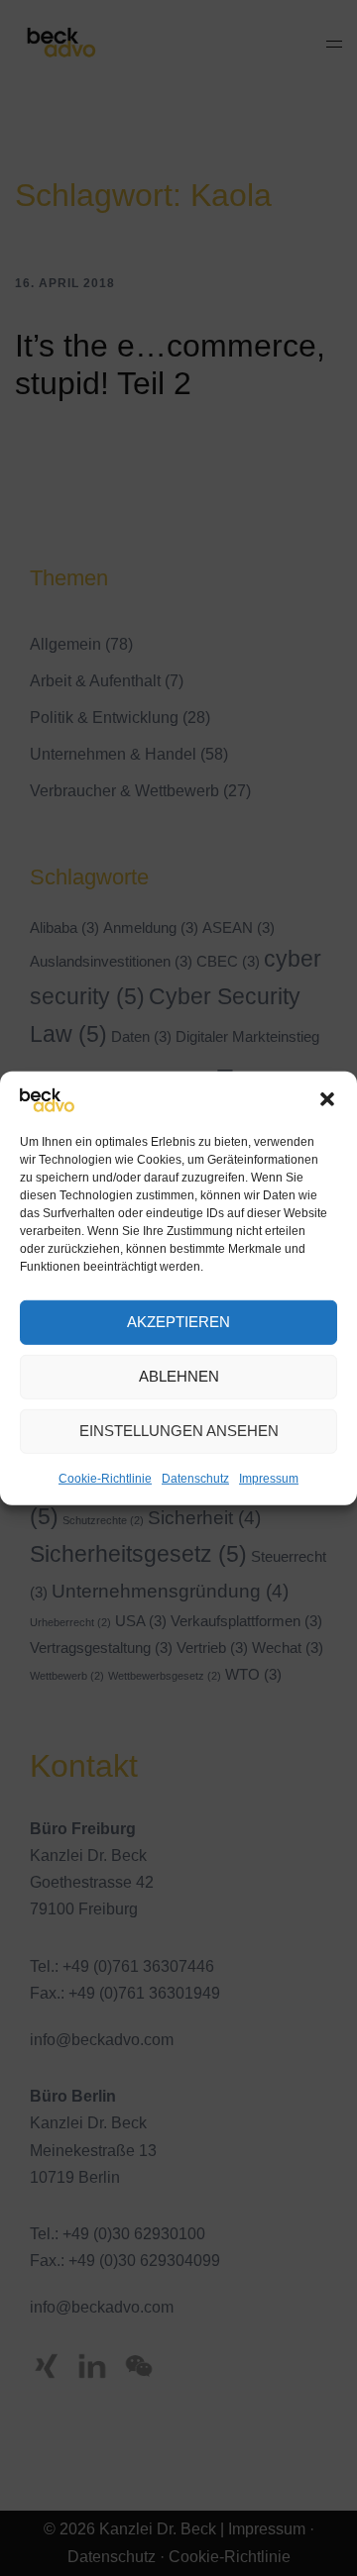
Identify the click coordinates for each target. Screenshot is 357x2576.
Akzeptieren (178, 1322)
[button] (327, 1099)
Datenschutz (195, 1479)
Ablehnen (179, 1376)
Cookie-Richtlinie (105, 1479)
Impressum (269, 1479)
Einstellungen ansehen (179, 1431)
